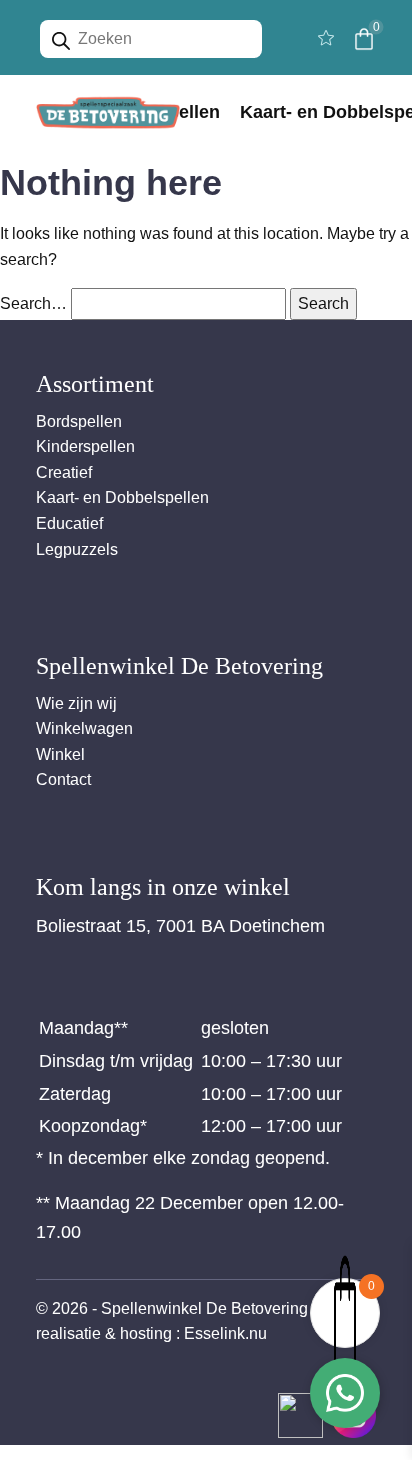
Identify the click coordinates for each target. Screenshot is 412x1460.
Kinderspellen (85, 446)
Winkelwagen (84, 728)
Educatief (69, 523)
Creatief (64, 472)
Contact (63, 779)
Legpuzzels (77, 549)
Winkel (60, 754)
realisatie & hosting (104, 1333)
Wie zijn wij (76, 703)
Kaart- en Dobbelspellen (122, 497)
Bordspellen (79, 421)
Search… (33, 303)
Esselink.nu (225, 1333)
